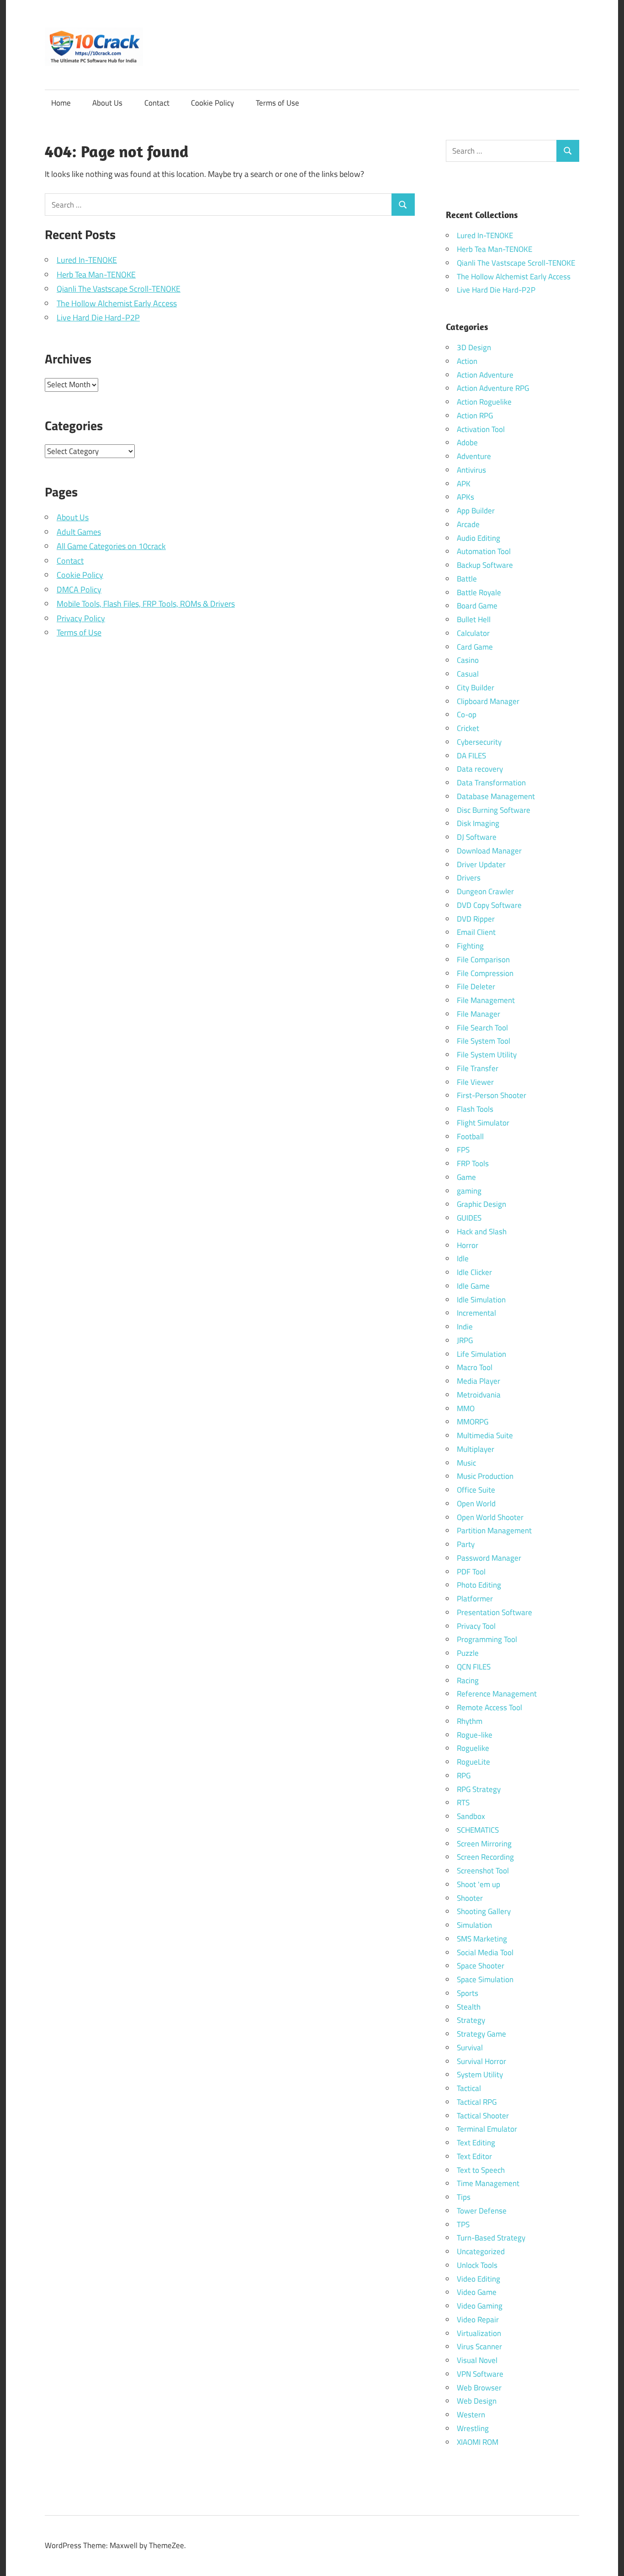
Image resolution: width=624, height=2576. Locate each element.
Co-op (467, 715)
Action (467, 361)
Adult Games (79, 532)
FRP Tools (473, 1163)
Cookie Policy (212, 103)
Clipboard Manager (488, 701)
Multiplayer (476, 1449)
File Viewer (475, 1082)
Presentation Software (494, 1612)
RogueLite (473, 1762)
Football (470, 1136)
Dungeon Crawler (485, 891)
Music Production (485, 1476)
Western (471, 2415)
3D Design (474, 347)
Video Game (477, 2292)
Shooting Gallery (484, 1911)
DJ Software (477, 837)
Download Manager (489, 851)
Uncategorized (481, 2251)
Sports (468, 1993)
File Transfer (478, 1068)
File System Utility (487, 1055)
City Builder (476, 688)
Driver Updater (481, 864)
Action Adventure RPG (493, 388)
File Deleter (476, 987)
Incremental (476, 1313)
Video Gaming (480, 2306)
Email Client (476, 932)
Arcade (468, 524)
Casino (468, 660)
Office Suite (476, 1490)
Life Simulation (481, 1354)
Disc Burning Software (494, 810)
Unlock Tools (477, 2265)
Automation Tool (484, 551)
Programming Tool (487, 1639)
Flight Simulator (483, 1123)
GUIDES (469, 1218)
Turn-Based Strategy (491, 2238)
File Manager (479, 1014)
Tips (464, 2197)
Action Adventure (485, 375)
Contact (157, 103)
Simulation (474, 1925)
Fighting (470, 946)
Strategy (471, 2020)
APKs (465, 497)
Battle (467, 579)
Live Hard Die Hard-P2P (98, 317)
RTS (463, 1803)
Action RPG (475, 416)
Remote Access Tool (489, 1707)
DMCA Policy (79, 589)
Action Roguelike (484, 402)
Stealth (469, 2007)
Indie (465, 1327)
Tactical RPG (477, 2102)
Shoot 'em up (479, 1884)
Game (466, 1177)
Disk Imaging (478, 823)
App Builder (476, 511)
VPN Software (480, 2374)
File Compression (485, 973)
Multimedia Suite (485, 1435)
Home (61, 103)
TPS (463, 2224)
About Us (107, 103)
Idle (463, 1259)
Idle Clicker (474, 1272)
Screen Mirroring (484, 1844)
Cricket (468, 728)
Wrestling (473, 2428)
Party (466, 1544)
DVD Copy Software (489, 905)
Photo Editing (479, 1585)
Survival (470, 2048)
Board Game (477, 606)
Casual (468, 674)
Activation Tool (481, 429)
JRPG (465, 1340)
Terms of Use (278, 103)
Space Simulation (485, 1979)
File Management (486, 1000)
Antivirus (471, 470)
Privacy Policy (81, 618)
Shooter (470, 1898)
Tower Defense (482, 2211)
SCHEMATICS (478, 1830)
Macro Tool (475, 1367)
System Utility (480, 2075)
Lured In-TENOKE (87, 260)
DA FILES (471, 756)
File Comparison (483, 960)
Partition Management (494, 1531)
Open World (476, 1504)
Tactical (469, 2088)
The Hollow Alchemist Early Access (117, 303)
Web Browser (479, 2388)
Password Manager (489, 1558)
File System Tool (484, 1041)
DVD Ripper (476, 919)
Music (466, 1463)
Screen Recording (485, 1857)
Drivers (469, 878)
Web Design (477, 2401)
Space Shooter (481, 1966)
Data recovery (480, 769)
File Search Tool (482, 1028)
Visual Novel (477, 2360)
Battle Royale (479, 592)
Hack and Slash (482, 1232)
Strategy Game (481, 2034)
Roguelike (473, 1748)
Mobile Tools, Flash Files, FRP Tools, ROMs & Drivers (146, 604)
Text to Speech (481, 2170)
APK (464, 484)
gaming (469, 1191)
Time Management (488, 2183)
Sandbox (471, 1816)
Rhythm (470, 1721)
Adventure (474, 456)
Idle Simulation (481, 1300)
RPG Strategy (479, 1789)
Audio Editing (479, 538)
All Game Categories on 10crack (111, 546)
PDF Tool (471, 1572)
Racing (468, 1680)
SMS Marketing (482, 1939)
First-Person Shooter (492, 1095)
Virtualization (479, 2333)
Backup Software (485, 565)
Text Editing (476, 2143)
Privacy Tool (476, 1626)
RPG (464, 1776)
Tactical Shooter (483, 2116)
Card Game (475, 647)
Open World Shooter (490, 1517)
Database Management (496, 796)
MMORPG (473, 1422)
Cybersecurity (479, 742)
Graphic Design (481, 1204)
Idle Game (473, 1286)
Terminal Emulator (487, 2129)
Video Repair (478, 2320)
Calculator (473, 633)
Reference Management (497, 1694)
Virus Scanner (479, 2347)
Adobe (467, 443)
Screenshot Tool (483, 1871)
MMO (466, 1408)
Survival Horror (481, 2061)
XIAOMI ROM (478, 2442)
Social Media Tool (485, 1952)
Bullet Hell (474, 619)
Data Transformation (491, 783)
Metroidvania (479, 1395)
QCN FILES (474, 1667)
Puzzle (468, 1653)
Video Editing (479, 2279)
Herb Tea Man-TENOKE (96, 275)
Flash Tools (475, 1109)
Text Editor (474, 2156)
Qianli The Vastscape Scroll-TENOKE (119, 289)
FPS (463, 1150)
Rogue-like (475, 1735)
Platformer (475, 1599)
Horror (468, 1245)
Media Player (479, 1381)
